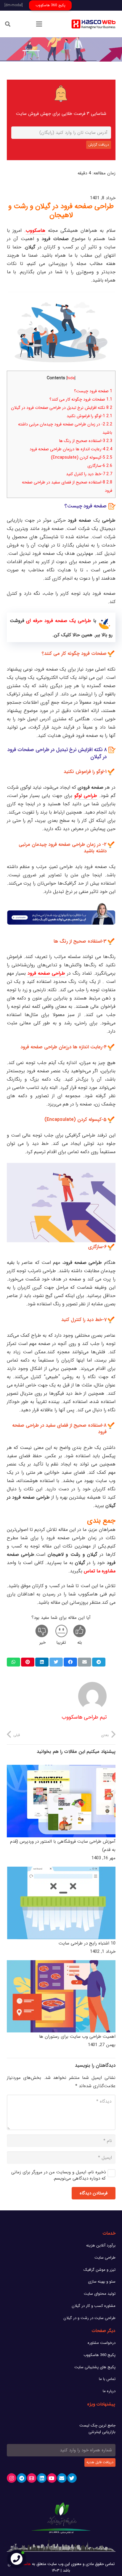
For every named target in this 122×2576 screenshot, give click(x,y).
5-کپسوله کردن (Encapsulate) (82, 457)
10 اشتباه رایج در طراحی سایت (87, 1943)
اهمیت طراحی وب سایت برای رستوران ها (77, 2037)
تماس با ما (107, 2379)
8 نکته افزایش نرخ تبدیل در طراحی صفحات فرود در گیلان (62, 408)
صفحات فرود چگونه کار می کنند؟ (81, 399)
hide (71, 378)
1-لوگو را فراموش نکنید (89, 416)
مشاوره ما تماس (100, 1571)
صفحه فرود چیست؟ (93, 391)
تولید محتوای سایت (100, 2294)
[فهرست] (39, 24)
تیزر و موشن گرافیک (99, 2270)
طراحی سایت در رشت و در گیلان (89, 2318)
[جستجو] (8, 24)
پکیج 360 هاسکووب (99, 2355)
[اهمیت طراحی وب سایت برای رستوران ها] (61, 1996)
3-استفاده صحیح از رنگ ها (86, 441)
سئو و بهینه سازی (102, 2282)
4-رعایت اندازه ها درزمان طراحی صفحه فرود (71, 449)
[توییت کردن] (56, 1662)
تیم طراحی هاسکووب (84, 1717)
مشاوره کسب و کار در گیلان (94, 2306)
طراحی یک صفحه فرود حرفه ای (58, 621)
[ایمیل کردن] (85, 1662)
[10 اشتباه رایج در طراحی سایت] (61, 1903)
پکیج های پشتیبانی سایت (95, 2367)
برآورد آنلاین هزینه (101, 2245)
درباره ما (109, 2391)
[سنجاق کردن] (28, 1662)
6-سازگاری (100, 466)
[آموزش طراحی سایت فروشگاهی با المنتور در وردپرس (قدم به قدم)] (61, 1801)
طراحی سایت (105, 2258)
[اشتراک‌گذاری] (99, 1662)
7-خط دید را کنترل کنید (89, 474)
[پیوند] (94, 24)
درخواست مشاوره (102, 2343)
